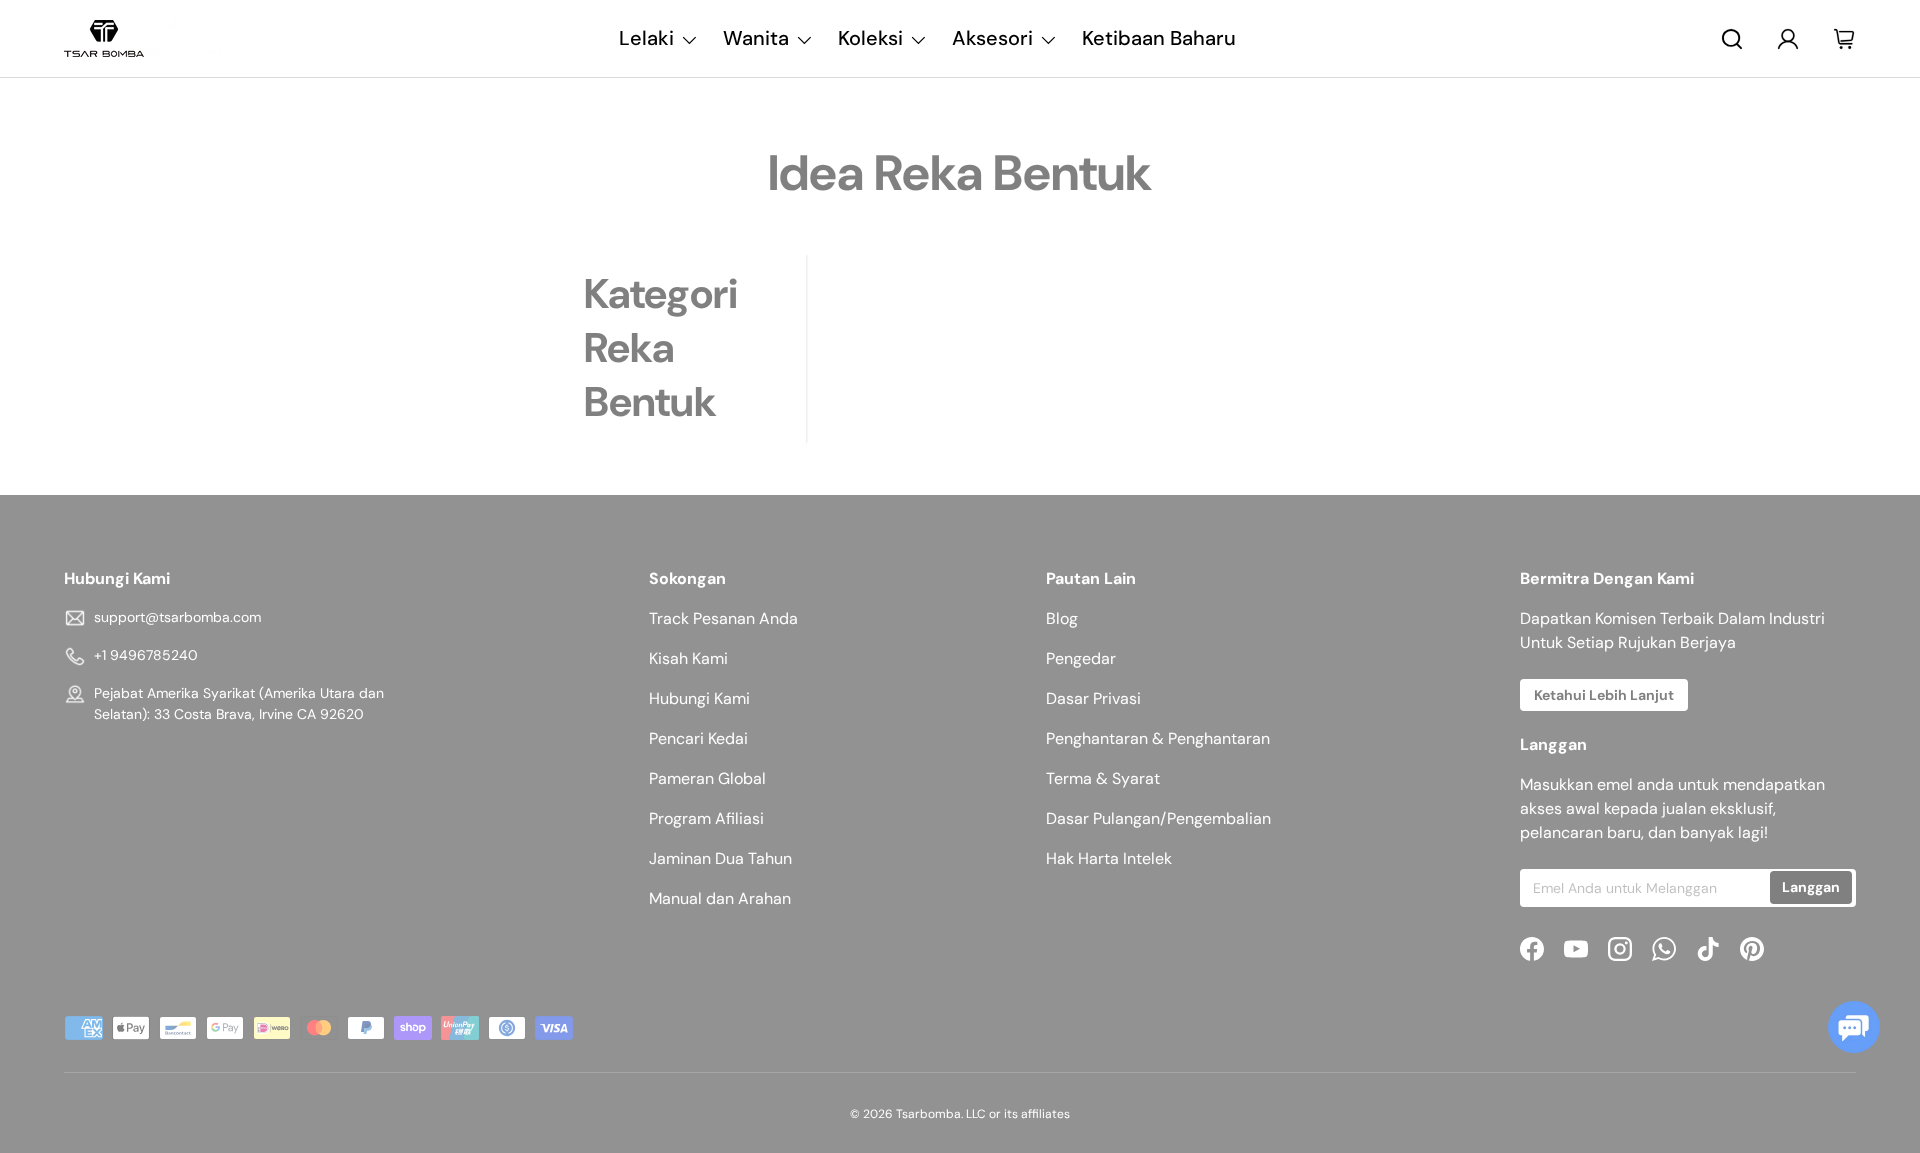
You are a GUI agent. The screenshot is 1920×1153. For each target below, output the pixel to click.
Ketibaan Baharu (1159, 38)
